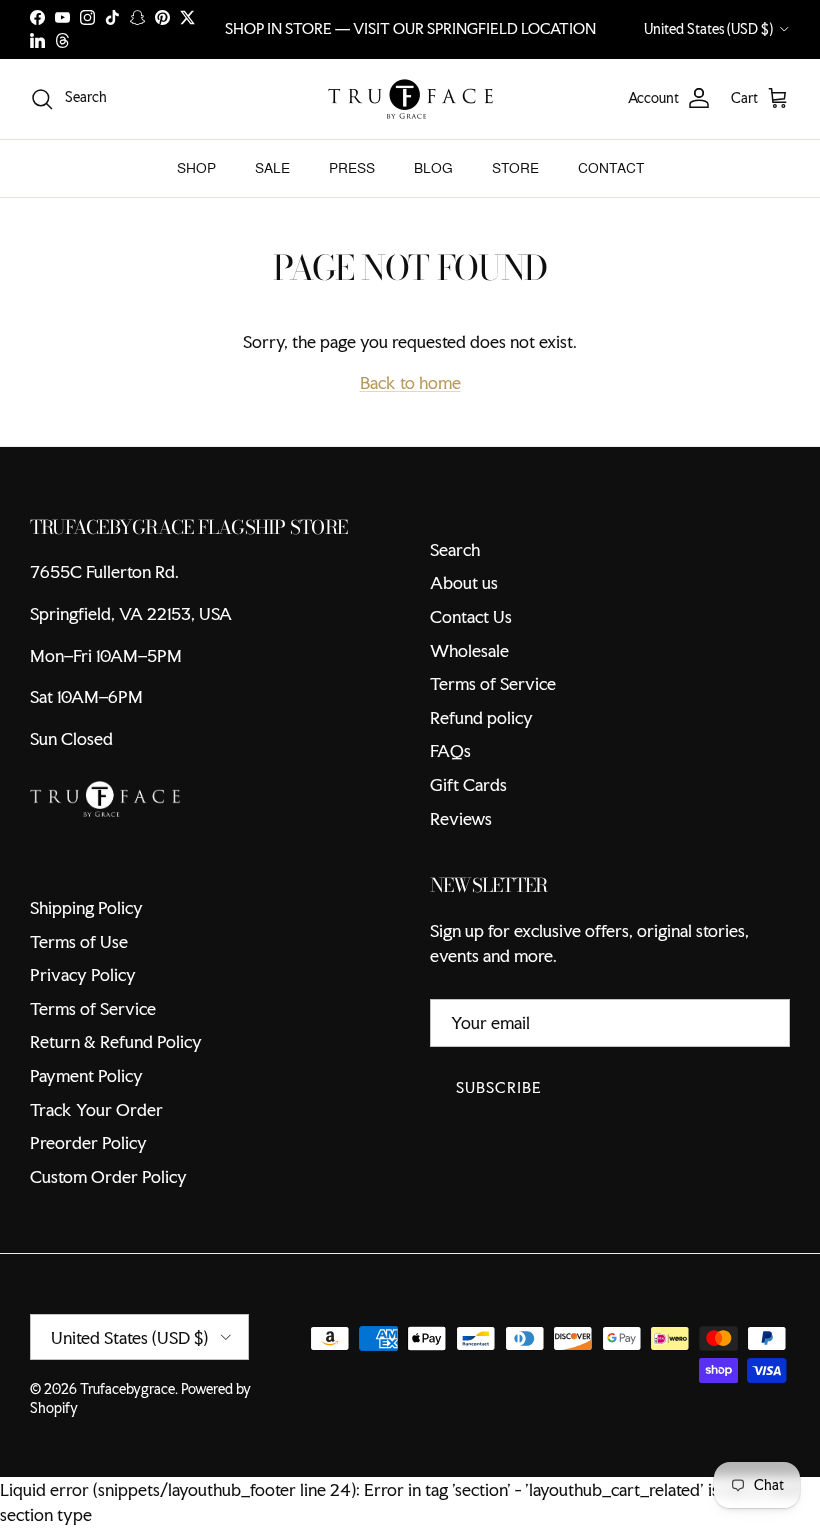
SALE (272, 168)
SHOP (196, 168)
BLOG (433, 168)
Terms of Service (493, 683)
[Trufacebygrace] (410, 99)
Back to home (410, 382)
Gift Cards (468, 784)
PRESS (352, 168)
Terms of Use (79, 941)
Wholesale (469, 650)
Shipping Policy (86, 907)
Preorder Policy (88, 1142)
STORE (515, 168)
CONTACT (611, 168)
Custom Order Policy (108, 1176)
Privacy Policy (83, 974)
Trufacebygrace (127, 1389)
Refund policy (481, 717)
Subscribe (499, 1087)
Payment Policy (86, 1075)
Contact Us (471, 616)
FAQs (450, 750)
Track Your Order (96, 1109)
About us (464, 582)
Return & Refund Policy (116, 1041)
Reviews (461, 818)
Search (455, 549)
